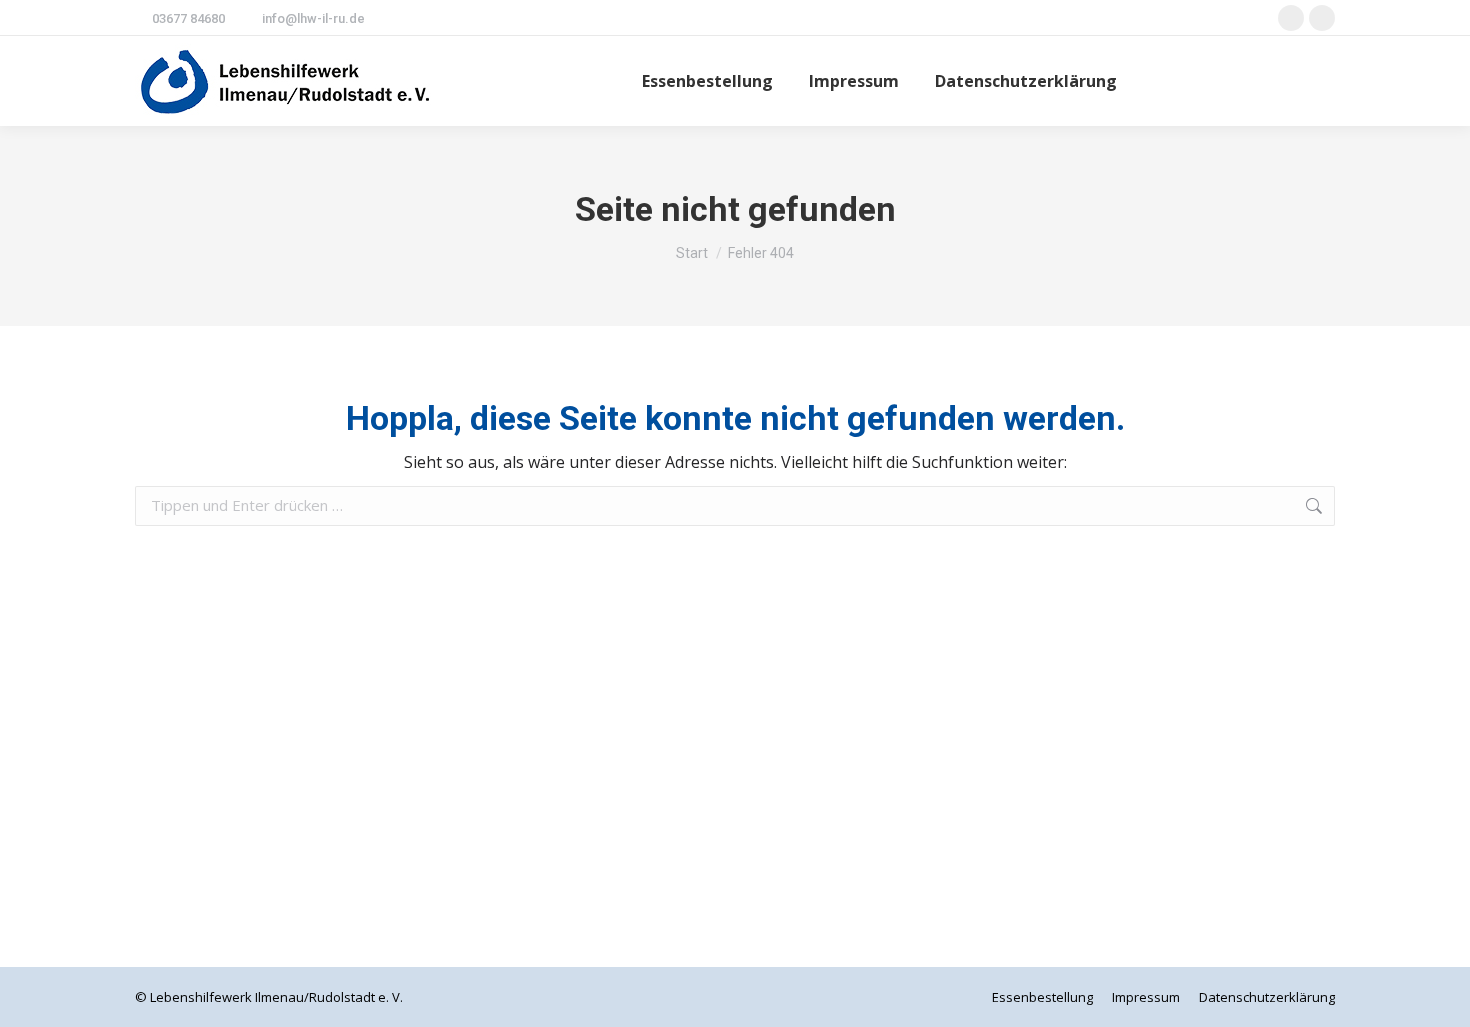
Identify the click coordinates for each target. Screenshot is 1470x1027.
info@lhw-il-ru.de (313, 18)
